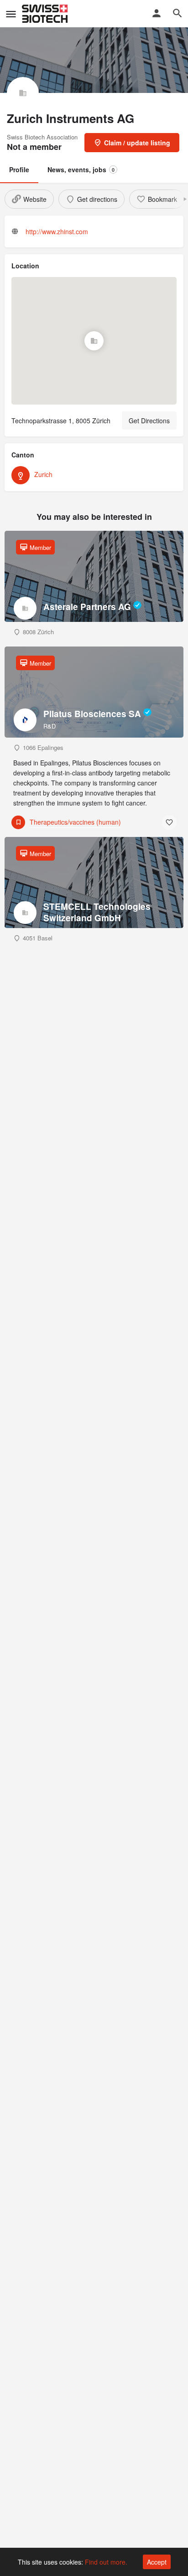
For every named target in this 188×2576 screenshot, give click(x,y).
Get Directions (149, 421)
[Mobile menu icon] (11, 14)
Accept (157, 2562)
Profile (19, 169)
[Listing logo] (23, 93)
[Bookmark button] (169, 822)
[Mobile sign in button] (157, 13)
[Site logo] (46, 14)
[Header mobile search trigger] (178, 13)
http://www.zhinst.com (57, 231)
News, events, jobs (81, 169)
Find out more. (106, 2562)
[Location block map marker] (94, 341)
